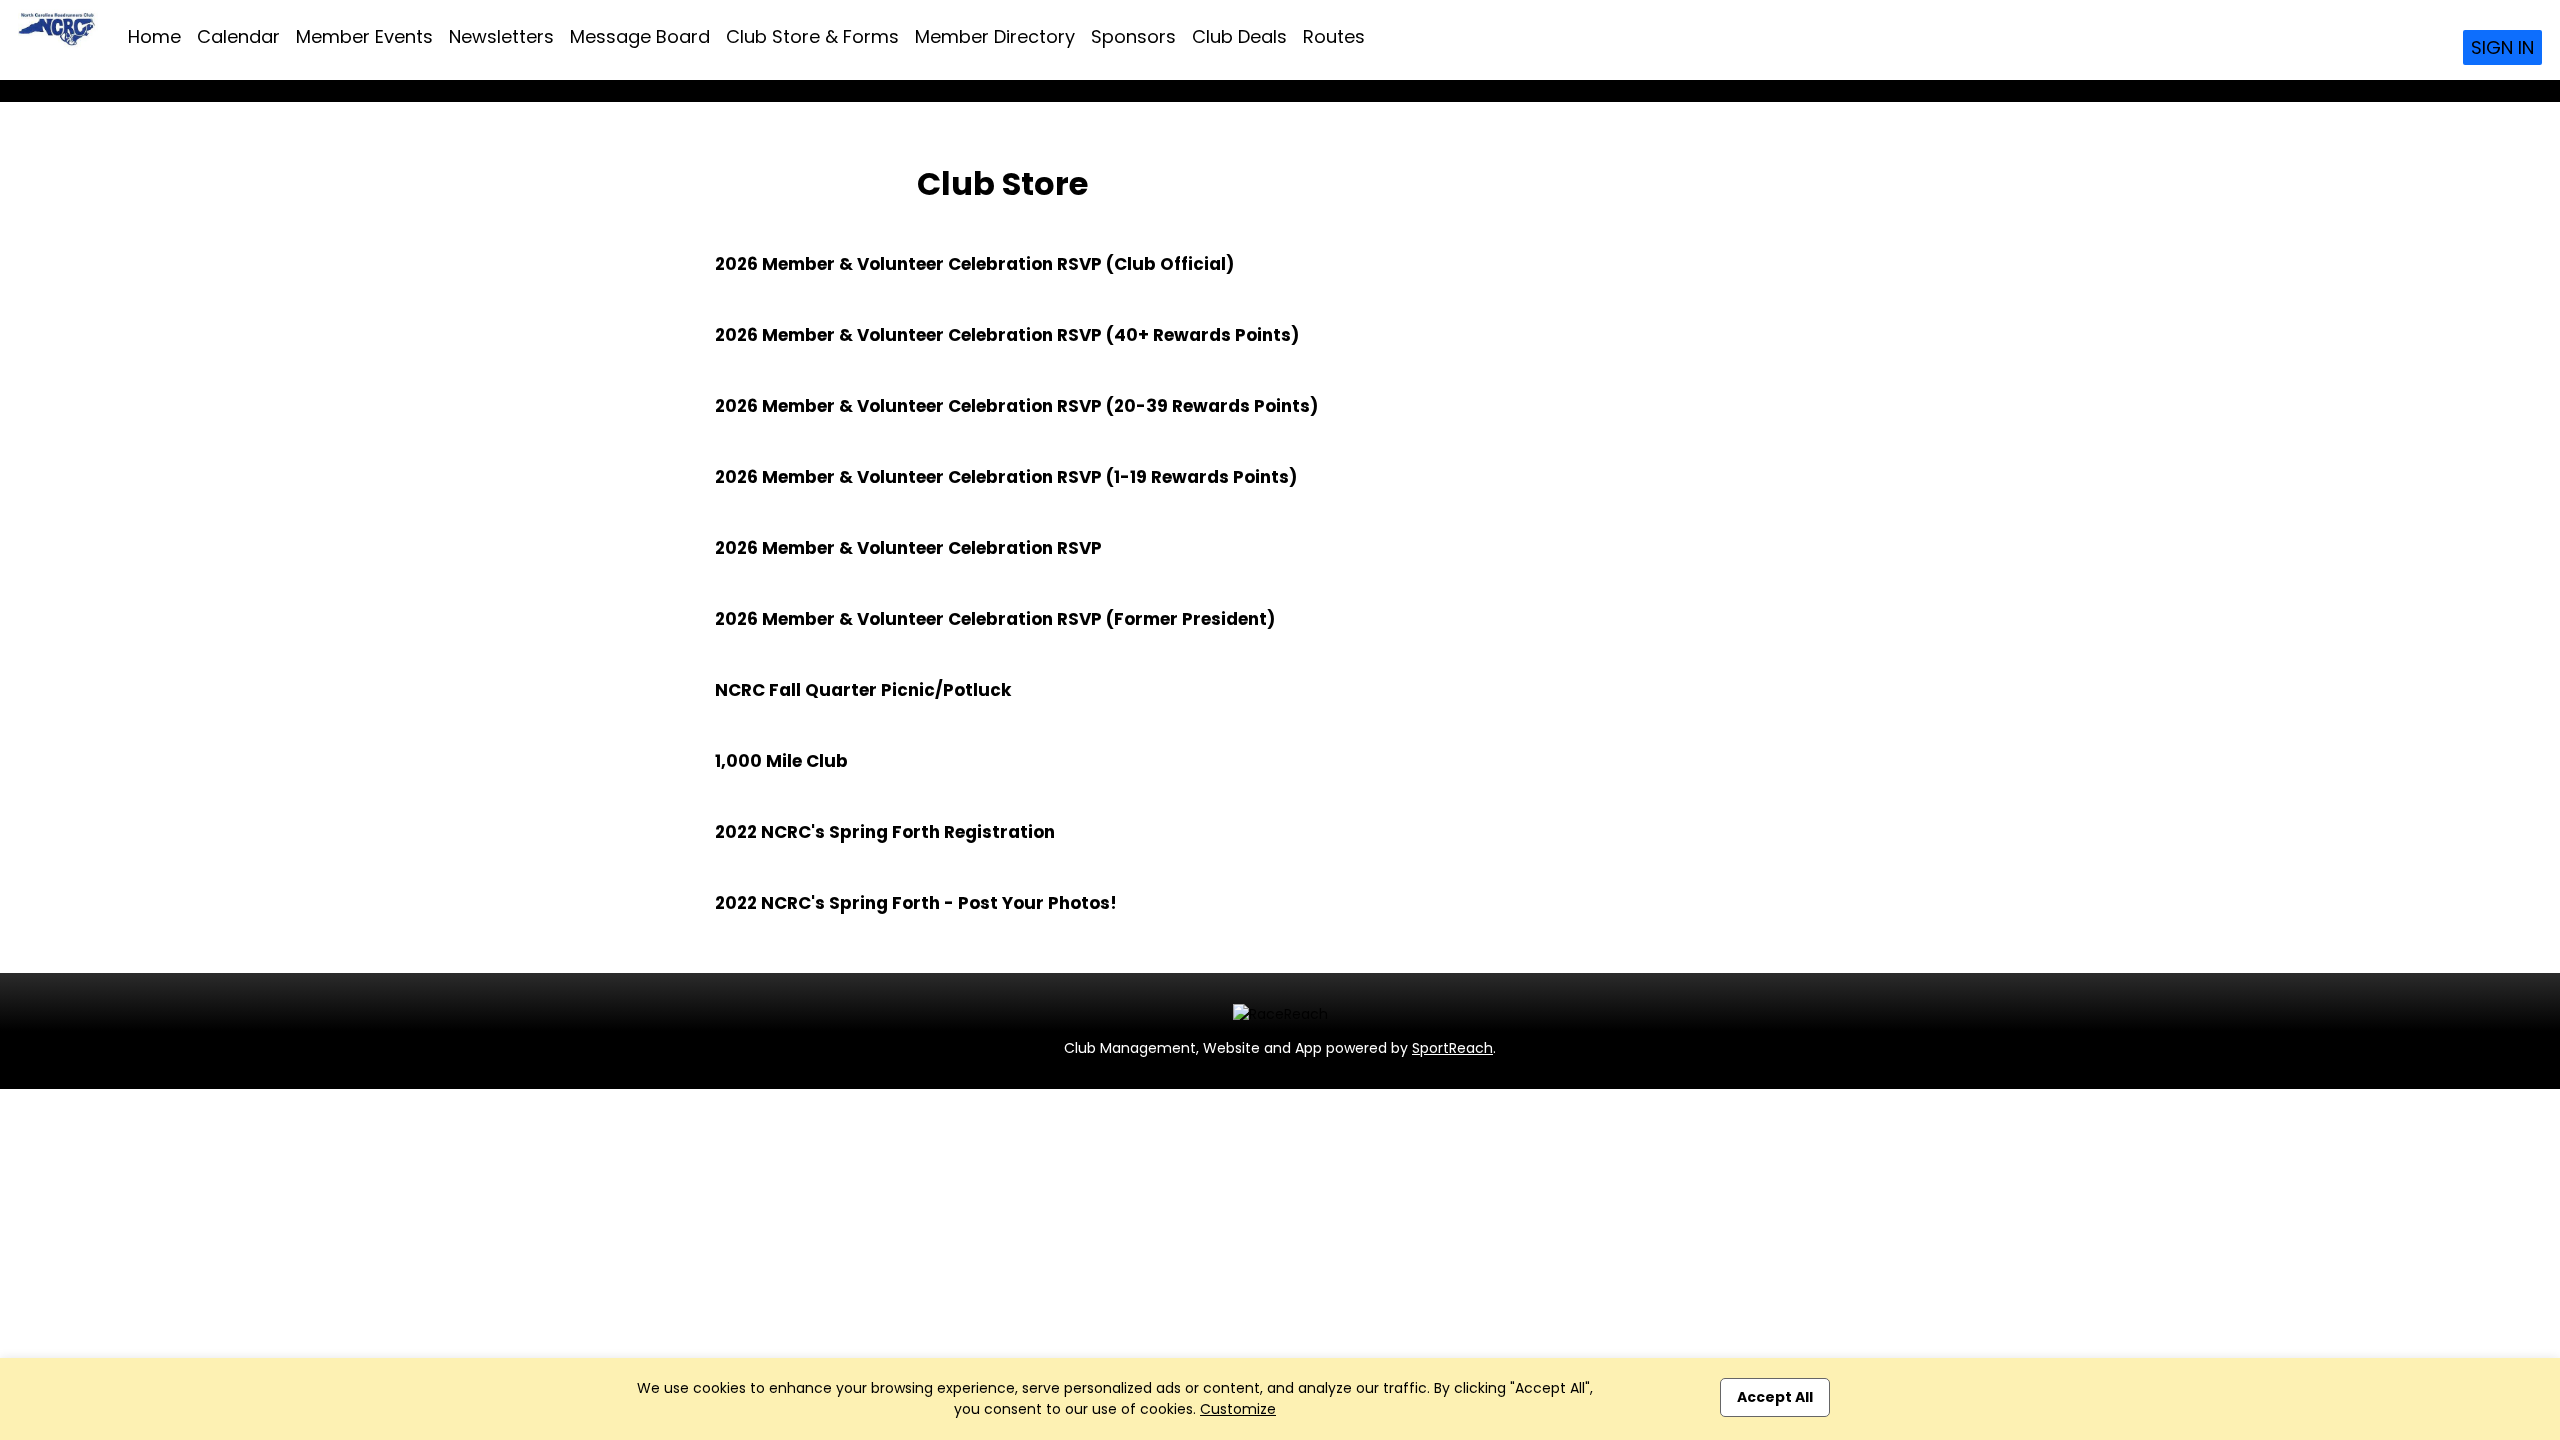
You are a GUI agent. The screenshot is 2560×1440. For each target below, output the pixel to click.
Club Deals (1239, 36)
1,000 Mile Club (781, 761)
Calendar (238, 36)
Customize (1238, 1409)
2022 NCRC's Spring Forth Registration (885, 832)
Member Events (364, 36)
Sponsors (1133, 36)
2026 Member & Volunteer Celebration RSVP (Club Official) (974, 264)
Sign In (2502, 47)
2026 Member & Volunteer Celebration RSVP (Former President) (995, 619)
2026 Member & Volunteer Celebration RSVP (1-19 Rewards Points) (1006, 477)
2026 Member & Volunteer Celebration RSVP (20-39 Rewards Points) (1016, 406)
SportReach (1452, 1048)
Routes (1334, 36)
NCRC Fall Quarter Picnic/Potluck (863, 690)
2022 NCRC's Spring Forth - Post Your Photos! (916, 903)
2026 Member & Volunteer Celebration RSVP (908, 548)
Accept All (1775, 1397)
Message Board (640, 36)
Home (154, 36)
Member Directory (995, 36)
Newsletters (501, 36)
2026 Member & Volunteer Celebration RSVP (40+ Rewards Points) (1007, 335)
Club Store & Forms (812, 36)
